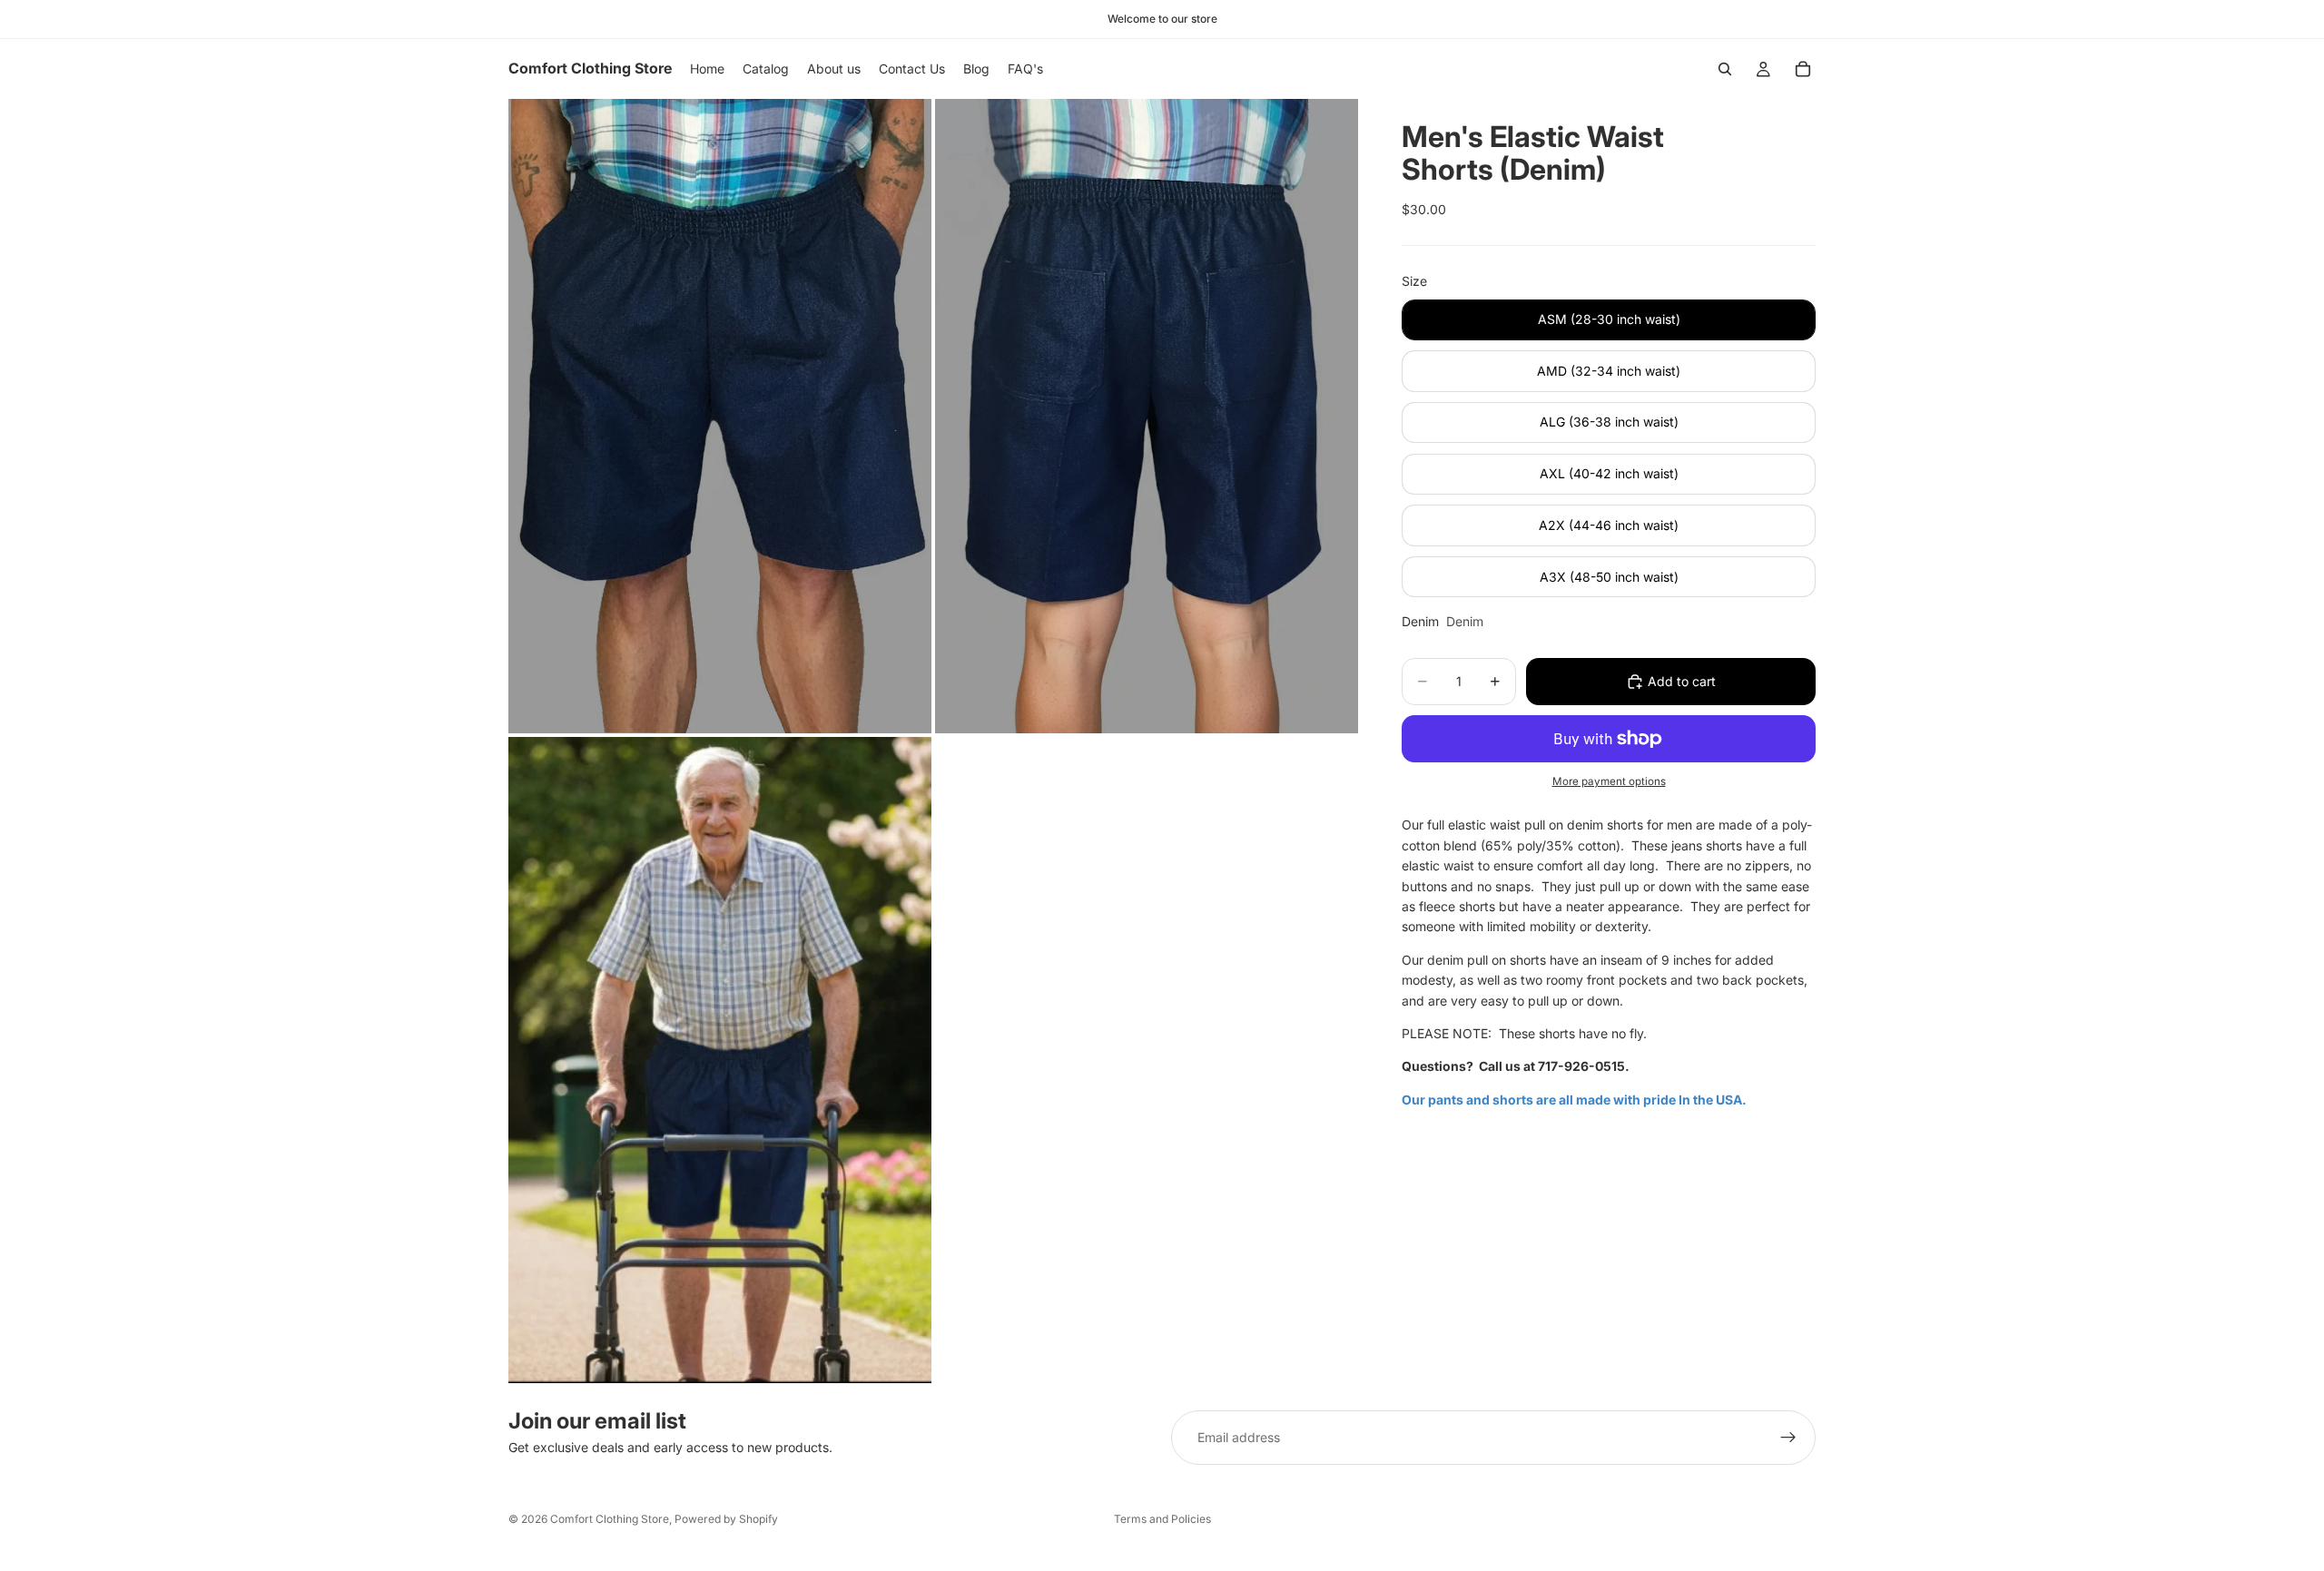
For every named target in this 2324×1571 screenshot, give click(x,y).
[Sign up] (1788, 1438)
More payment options (1609, 781)
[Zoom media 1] (720, 416)
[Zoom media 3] (720, 1060)
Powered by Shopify (726, 1519)
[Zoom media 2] (1147, 416)
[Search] (1725, 69)
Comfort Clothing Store (610, 1519)
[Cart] (1803, 69)
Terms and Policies (1162, 1519)
